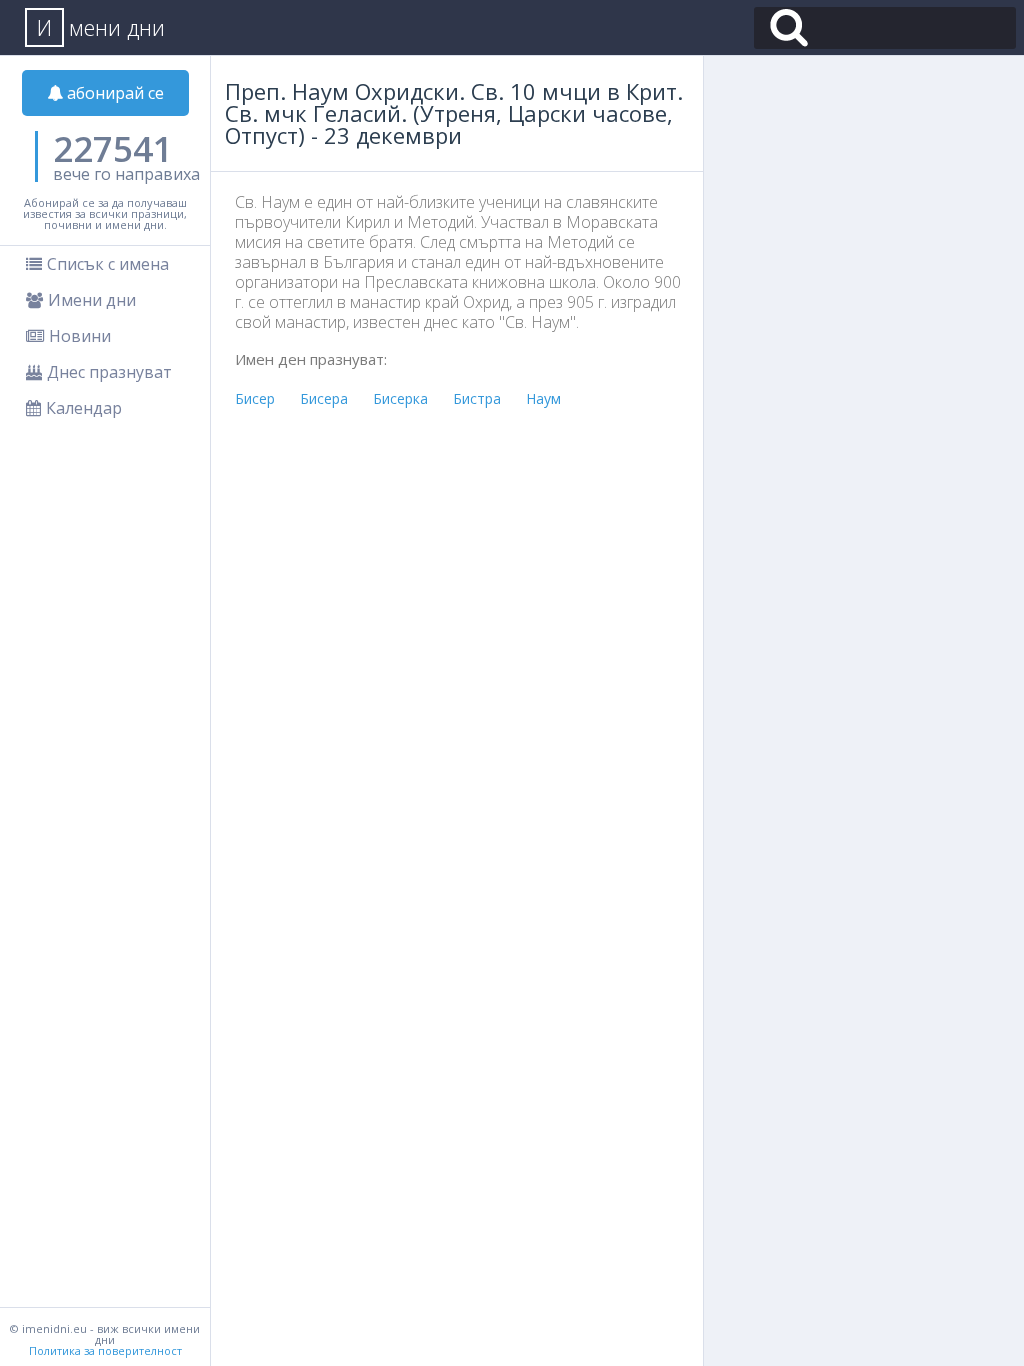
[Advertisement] (462, 571)
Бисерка (400, 398)
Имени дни (92, 300)
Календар (84, 408)
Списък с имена (108, 264)
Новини (80, 336)
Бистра (477, 398)
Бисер (255, 398)
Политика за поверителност (105, 1350)
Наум (543, 398)
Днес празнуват (109, 372)
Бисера (324, 398)
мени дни (101, 27)
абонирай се (113, 93)
